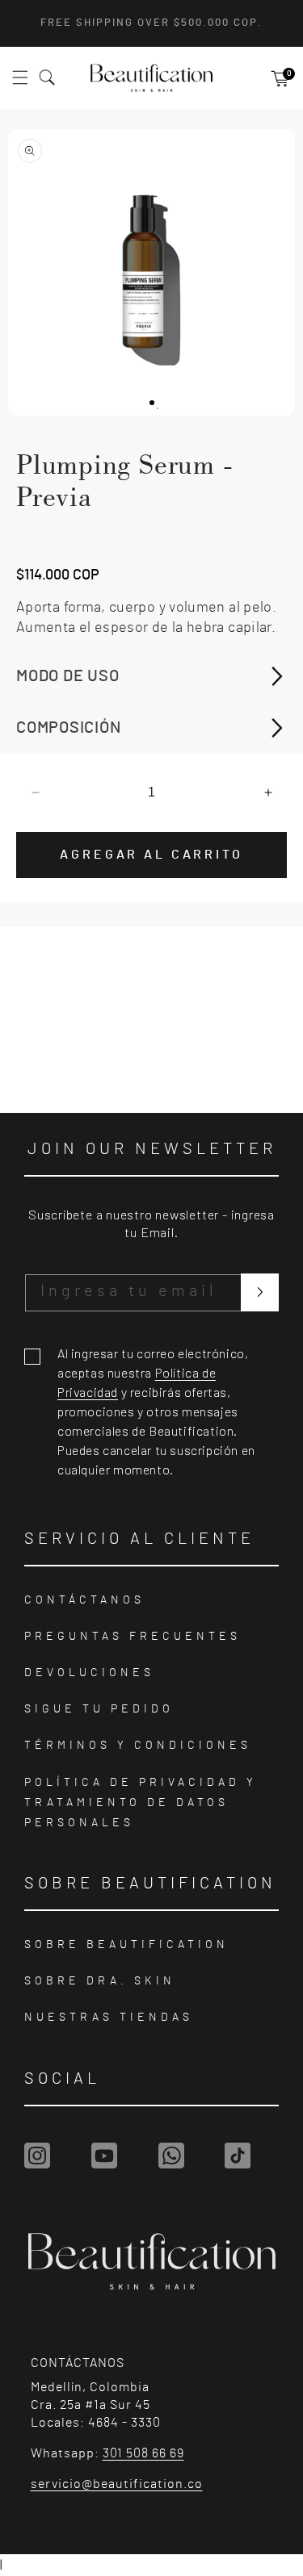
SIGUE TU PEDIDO (99, 1709)
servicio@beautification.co (117, 2484)
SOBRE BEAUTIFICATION (126, 1945)
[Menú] (29, 77)
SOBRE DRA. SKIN (100, 1981)
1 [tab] (158, 408)
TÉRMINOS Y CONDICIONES (138, 1746)
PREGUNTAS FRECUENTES (133, 1637)
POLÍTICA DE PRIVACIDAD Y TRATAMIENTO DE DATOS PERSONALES (141, 1803)
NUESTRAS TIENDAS (109, 2018)
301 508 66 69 (143, 2453)
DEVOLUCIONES (89, 1673)
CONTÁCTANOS (84, 1600)
